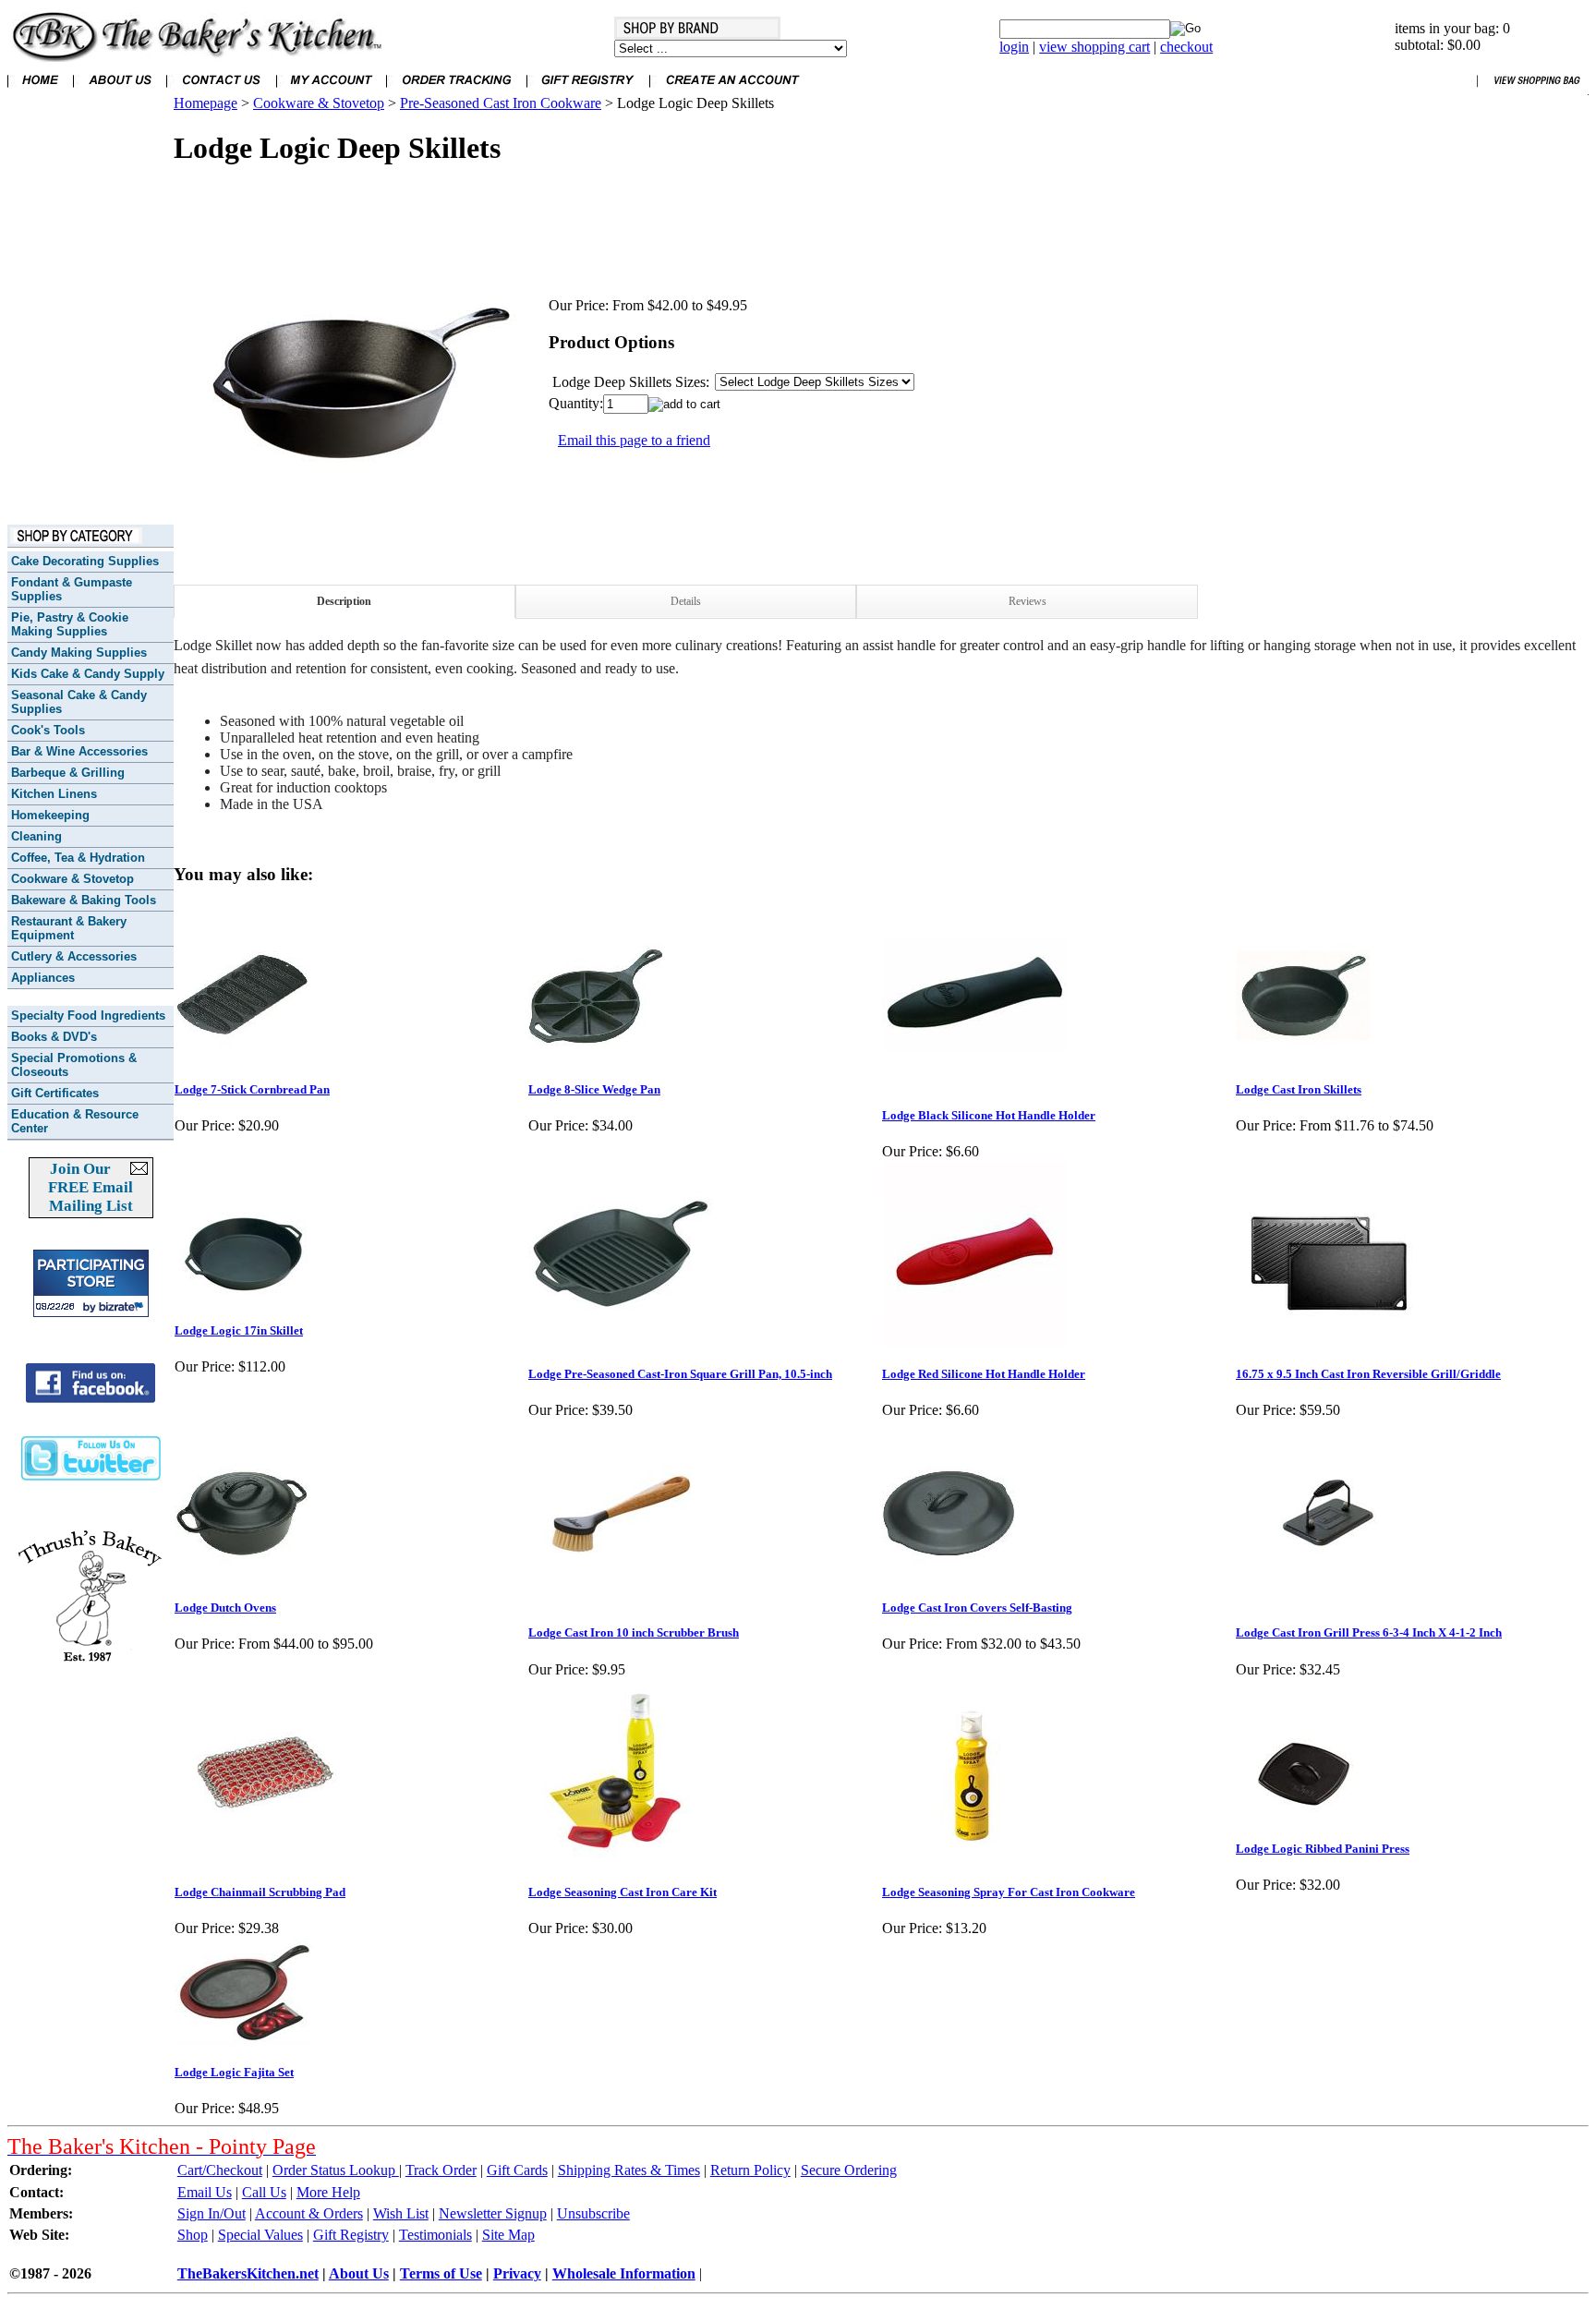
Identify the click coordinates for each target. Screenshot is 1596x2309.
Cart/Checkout (220, 2170)
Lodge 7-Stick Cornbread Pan (252, 1089)
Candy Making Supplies (79, 653)
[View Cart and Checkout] (1533, 90)
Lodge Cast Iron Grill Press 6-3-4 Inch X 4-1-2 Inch (1369, 1632)
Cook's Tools (48, 730)
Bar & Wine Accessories (79, 751)
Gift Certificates (55, 1093)
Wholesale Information (624, 2273)
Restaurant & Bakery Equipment (69, 928)
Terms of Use (441, 2273)
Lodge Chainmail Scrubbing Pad (260, 1892)
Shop (193, 2235)
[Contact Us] (221, 90)
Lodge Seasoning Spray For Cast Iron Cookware (1009, 1892)
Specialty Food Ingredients (88, 1015)
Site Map (508, 2235)
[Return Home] (197, 57)
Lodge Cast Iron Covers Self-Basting (977, 1608)
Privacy (517, 2273)
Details (686, 601)
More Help (328, 2192)
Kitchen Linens (54, 794)
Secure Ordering (849, 2170)
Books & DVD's (54, 1037)
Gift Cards (517, 2170)
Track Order (441, 2170)
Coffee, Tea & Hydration (78, 858)
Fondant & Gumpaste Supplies (72, 589)
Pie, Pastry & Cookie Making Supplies (70, 624)
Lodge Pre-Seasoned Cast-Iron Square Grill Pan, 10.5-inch (680, 1374)
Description (344, 601)
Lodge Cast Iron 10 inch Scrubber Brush (634, 1632)
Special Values (260, 2235)
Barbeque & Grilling (68, 773)
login (1014, 47)
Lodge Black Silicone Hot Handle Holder (989, 1115)
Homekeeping (50, 815)
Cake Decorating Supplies (85, 561)
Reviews (1028, 601)
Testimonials (435, 2235)
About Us (359, 2273)
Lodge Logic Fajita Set (234, 2072)
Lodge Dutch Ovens (225, 1608)
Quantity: (576, 403)
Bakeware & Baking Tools (84, 900)
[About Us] (120, 90)
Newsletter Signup (493, 2213)
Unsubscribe (593, 2213)
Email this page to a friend (634, 440)
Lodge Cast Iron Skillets (1299, 1089)
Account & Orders (309, 2213)
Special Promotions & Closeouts (74, 1065)
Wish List (401, 2213)
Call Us (264, 2192)
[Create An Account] (732, 90)
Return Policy (750, 2170)
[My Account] (331, 90)
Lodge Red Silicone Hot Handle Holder (984, 1374)
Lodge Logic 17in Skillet (239, 1330)
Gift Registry (351, 2235)
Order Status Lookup (336, 2170)
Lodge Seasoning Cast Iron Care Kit (623, 1892)
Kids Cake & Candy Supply (88, 674)
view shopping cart (1094, 47)
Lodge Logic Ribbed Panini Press (1323, 1849)
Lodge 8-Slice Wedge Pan (594, 1089)
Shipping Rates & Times (629, 2170)
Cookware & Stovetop (73, 879)
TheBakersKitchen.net (248, 2273)
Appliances (43, 978)
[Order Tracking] (456, 90)
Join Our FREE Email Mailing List (91, 1187)
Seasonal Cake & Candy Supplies (79, 702)
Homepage (206, 103)
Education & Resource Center (75, 1121)
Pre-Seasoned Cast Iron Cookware (501, 103)
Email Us (205, 2192)
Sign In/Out (212, 2213)
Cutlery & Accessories (74, 956)
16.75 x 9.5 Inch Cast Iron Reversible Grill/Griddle (1368, 1374)
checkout (1186, 47)
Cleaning (36, 836)
